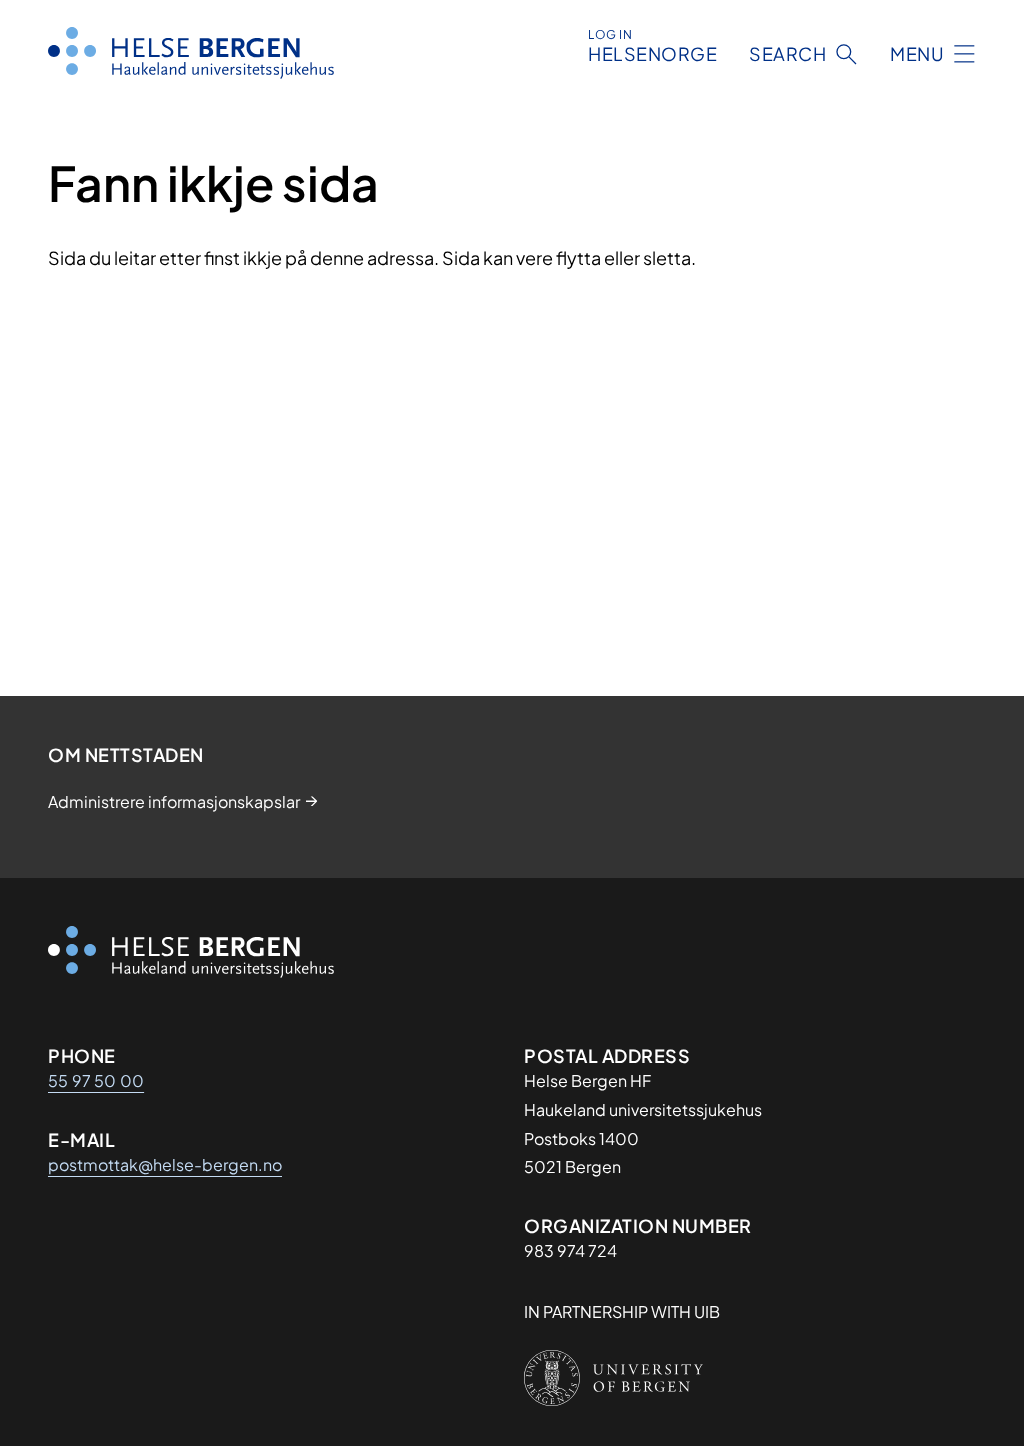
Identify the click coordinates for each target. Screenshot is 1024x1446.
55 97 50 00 (96, 1080)
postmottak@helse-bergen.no (165, 1164)
